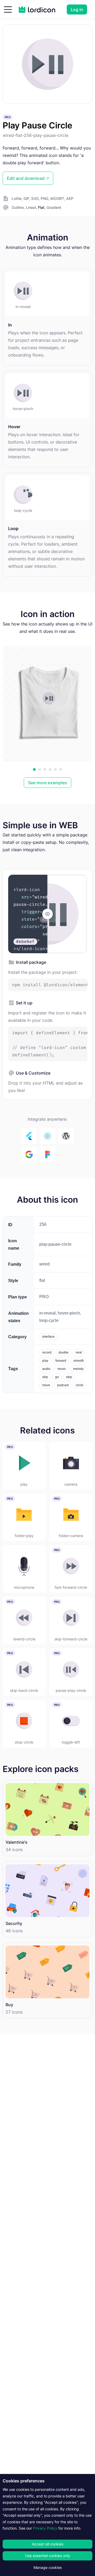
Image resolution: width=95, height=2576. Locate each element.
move (46, 1385)
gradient (54, 207)
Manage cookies (48, 2567)
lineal (31, 207)
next (79, 1352)
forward (61, 1361)
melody (78, 1369)
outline (18, 207)
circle (80, 1385)
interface (48, 1337)
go (57, 1377)
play (45, 1361)
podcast (63, 1385)
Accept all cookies (48, 2544)
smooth (79, 1361)
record (47, 1352)
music (62, 1369)
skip (45, 1377)
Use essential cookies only (48, 2556)
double (64, 1352)
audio (46, 1369)
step (69, 1377)
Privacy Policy (45, 2528)
